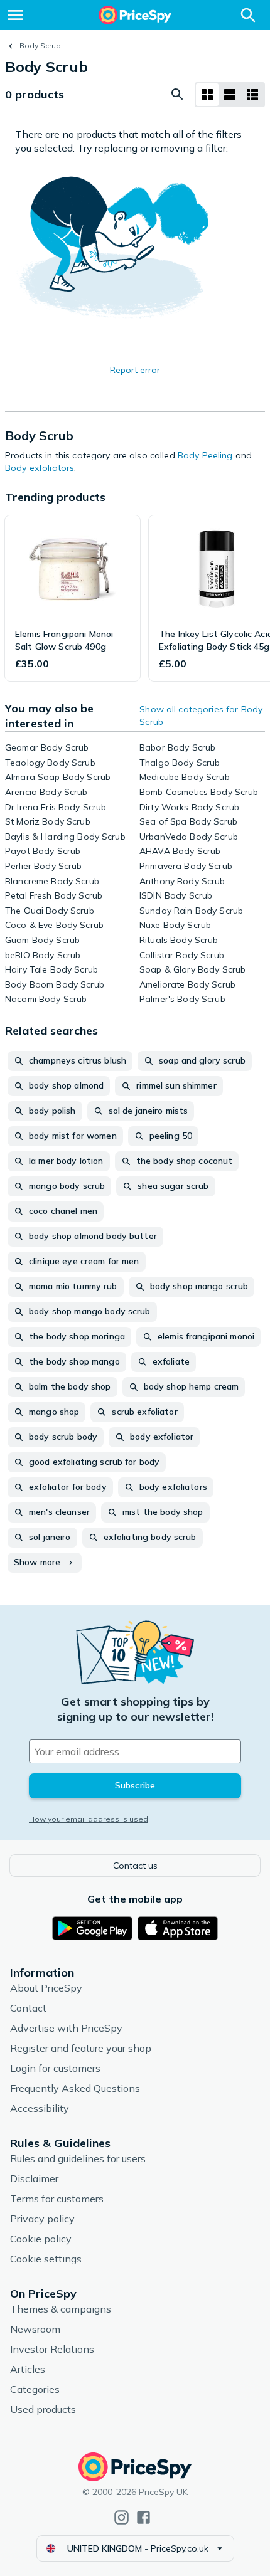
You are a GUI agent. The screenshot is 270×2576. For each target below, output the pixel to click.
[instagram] (121, 2517)
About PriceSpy (46, 1988)
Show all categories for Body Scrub (201, 715)
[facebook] (143, 2517)
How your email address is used (89, 1819)
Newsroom (35, 2329)
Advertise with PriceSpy (66, 2028)
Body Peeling (205, 455)
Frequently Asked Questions (75, 2088)
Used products (43, 2409)
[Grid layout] (207, 95)
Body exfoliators (40, 468)
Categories (35, 2389)
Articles (28, 2369)
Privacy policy (42, 2219)
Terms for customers (57, 2199)
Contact (28, 2008)
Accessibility (40, 2108)
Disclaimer (34, 2178)
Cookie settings (46, 2259)
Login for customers (55, 2068)
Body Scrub (40, 45)
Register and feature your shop (81, 2048)
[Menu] (16, 15)
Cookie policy (41, 2239)
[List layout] (230, 95)
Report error (135, 370)
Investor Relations (52, 2349)
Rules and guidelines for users (78, 2158)
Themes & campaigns (61, 2309)
